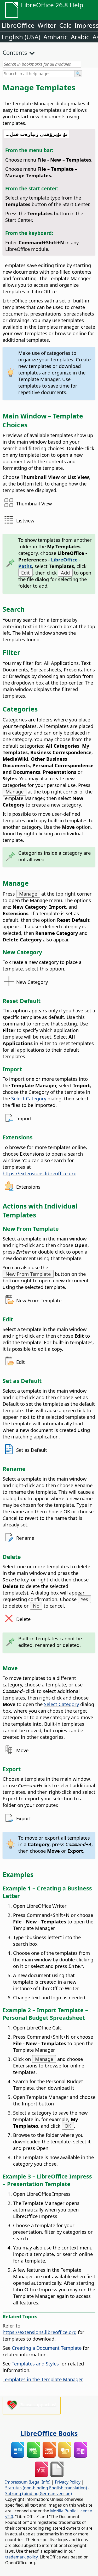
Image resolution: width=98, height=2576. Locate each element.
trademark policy (21, 2557)
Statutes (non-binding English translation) (46, 2488)
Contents (15, 52)
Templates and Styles (35, 2363)
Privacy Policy (68, 2482)
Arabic (80, 37)
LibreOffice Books (49, 2433)
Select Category (29, 1098)
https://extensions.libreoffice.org (40, 1173)
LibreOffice (18, 25)
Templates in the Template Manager (43, 2379)
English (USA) (21, 37)
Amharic (56, 37)
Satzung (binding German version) (39, 2494)
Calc (65, 25)
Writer (47, 25)
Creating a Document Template (47, 2348)
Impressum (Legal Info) (28, 2482)
